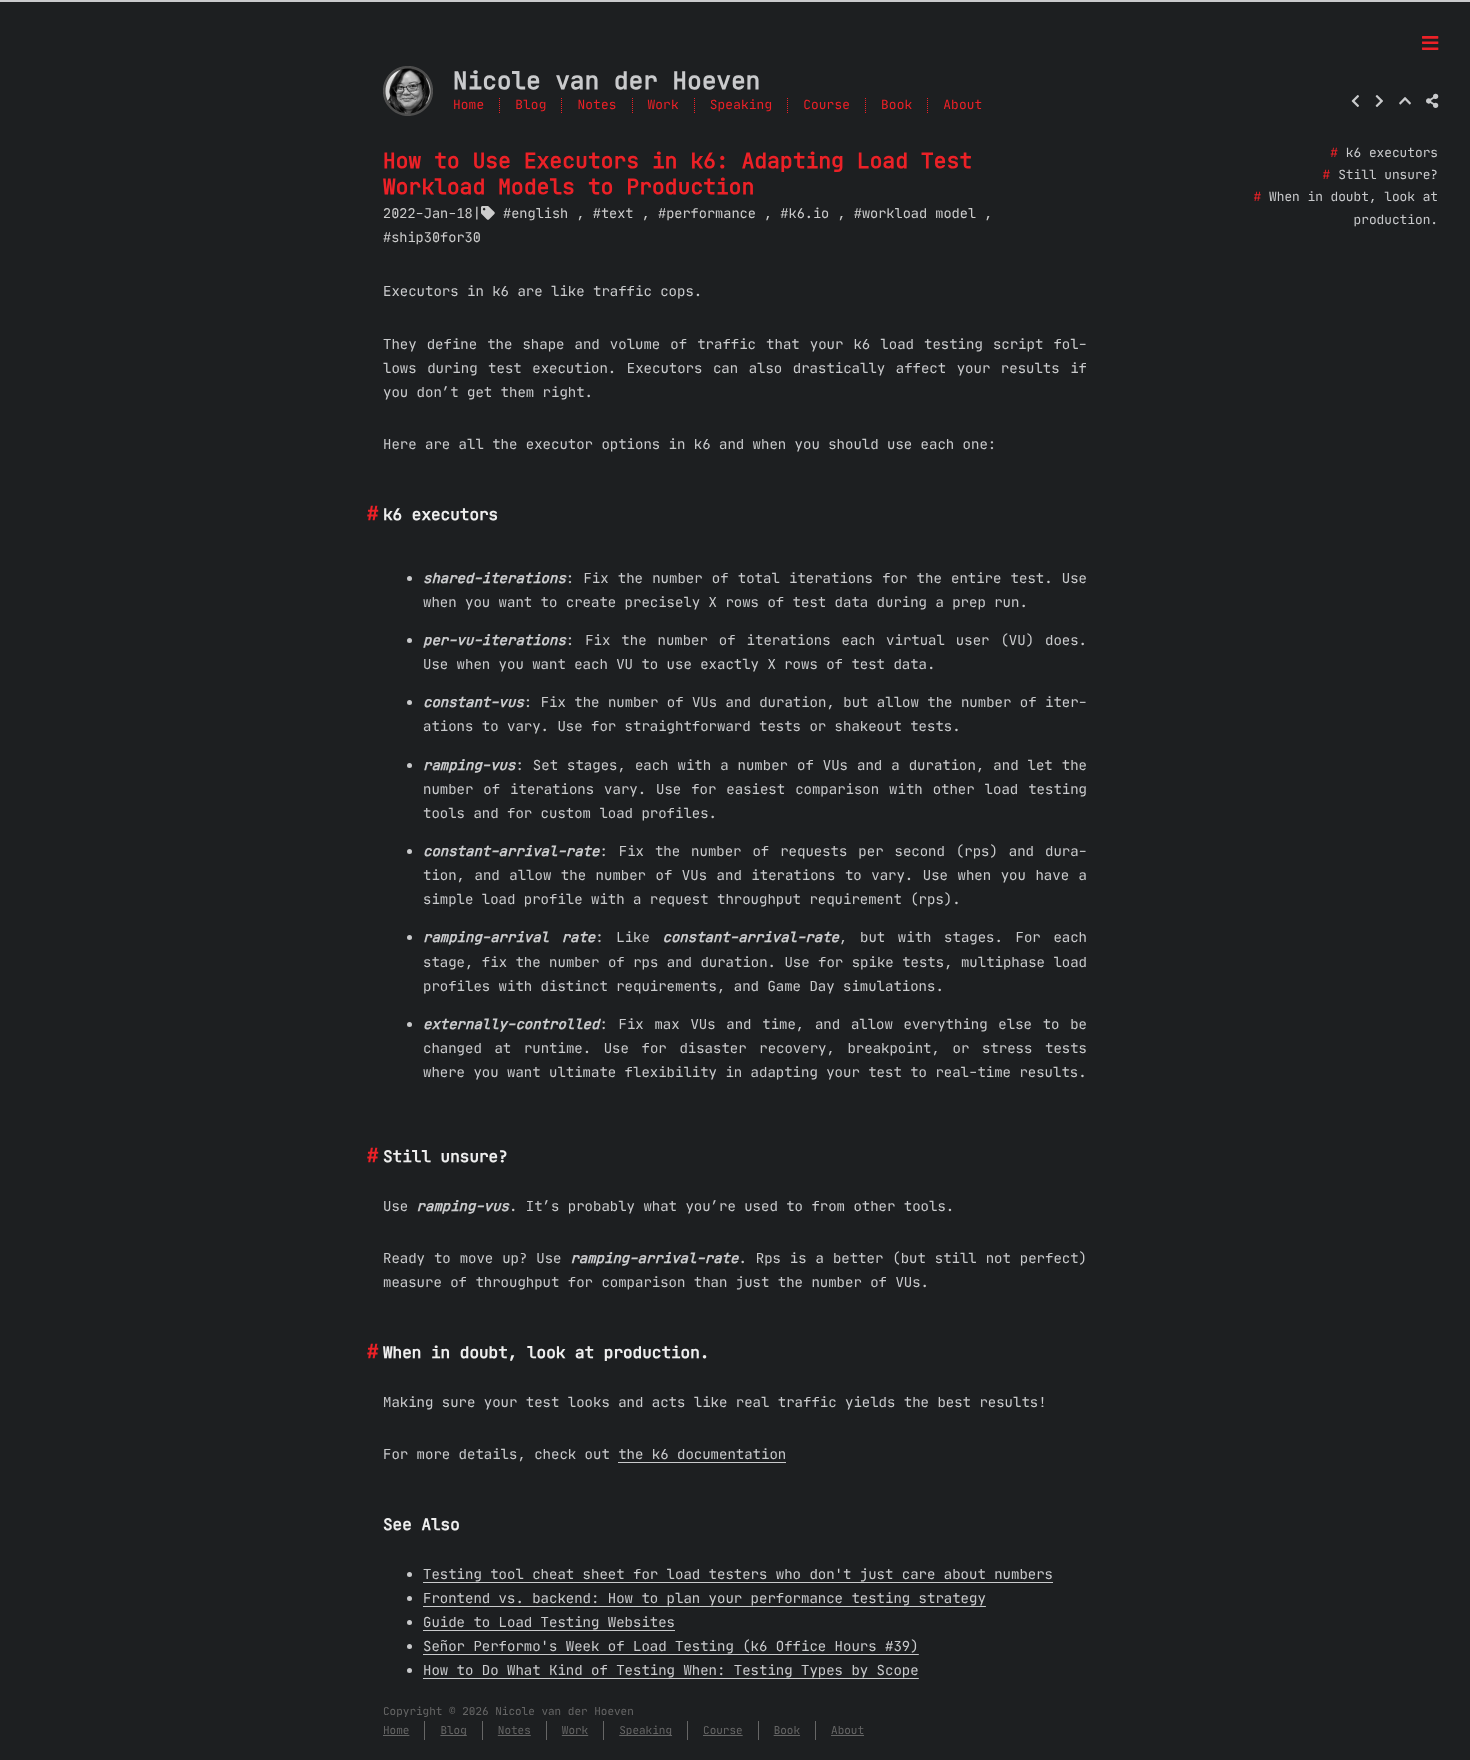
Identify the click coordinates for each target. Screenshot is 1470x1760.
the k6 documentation (702, 1454)
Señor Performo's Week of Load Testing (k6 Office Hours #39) (671, 1646)
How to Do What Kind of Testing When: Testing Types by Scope (671, 1670)
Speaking (741, 105)
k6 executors (1392, 153)
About (962, 105)
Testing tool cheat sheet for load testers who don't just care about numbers (738, 1574)
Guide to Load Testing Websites (549, 1622)
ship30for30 (436, 237)
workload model (919, 213)
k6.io (809, 213)
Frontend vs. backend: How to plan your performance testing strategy (704, 1598)
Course (826, 105)
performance (711, 213)
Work (663, 105)
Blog (530, 105)
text (617, 213)
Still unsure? (1388, 175)
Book (896, 105)
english (539, 213)
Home (468, 105)
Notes (596, 105)
